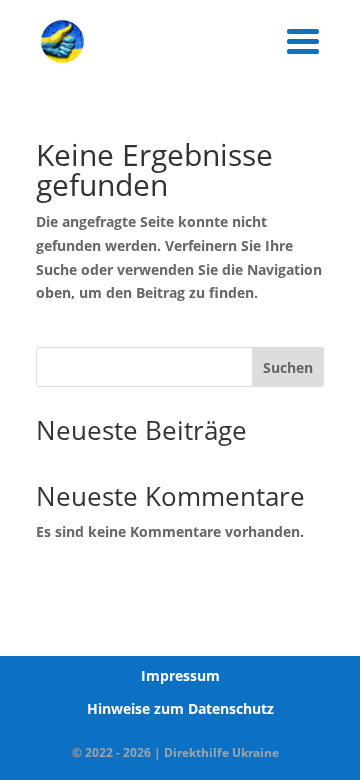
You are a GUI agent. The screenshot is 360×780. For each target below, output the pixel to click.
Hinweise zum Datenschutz (180, 708)
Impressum (180, 675)
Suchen (288, 367)
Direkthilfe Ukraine (221, 752)
